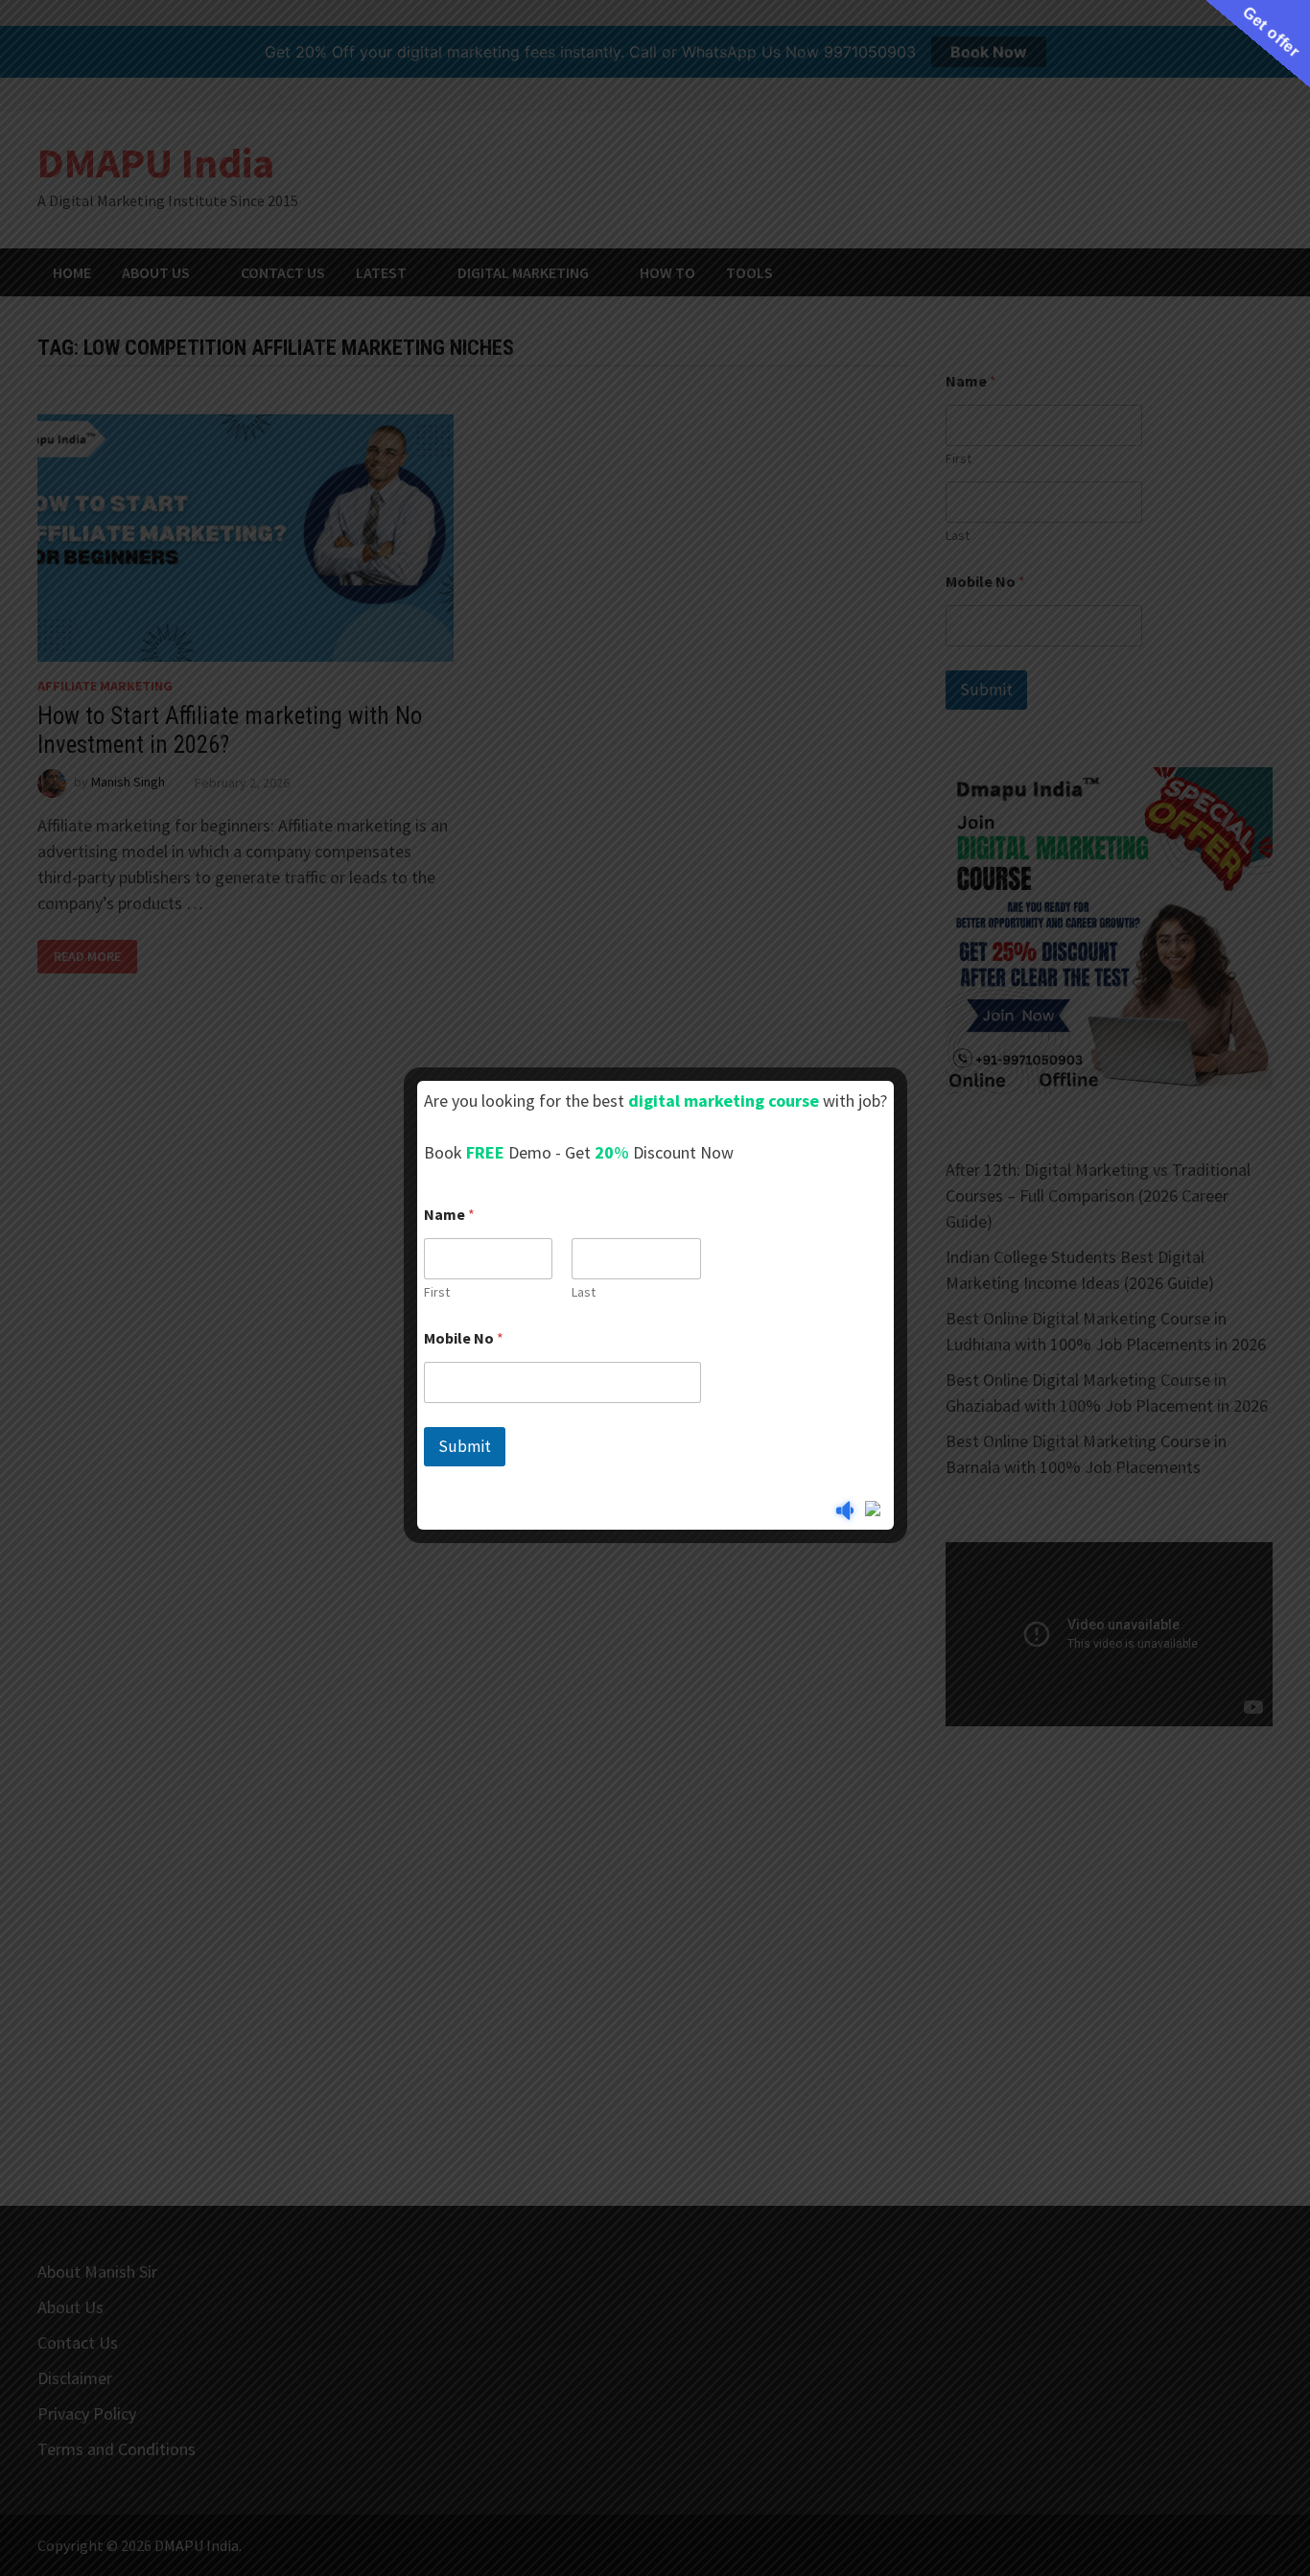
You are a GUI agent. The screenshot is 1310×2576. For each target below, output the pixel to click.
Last (584, 1292)
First (437, 1292)
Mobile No (464, 1338)
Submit (465, 1446)
